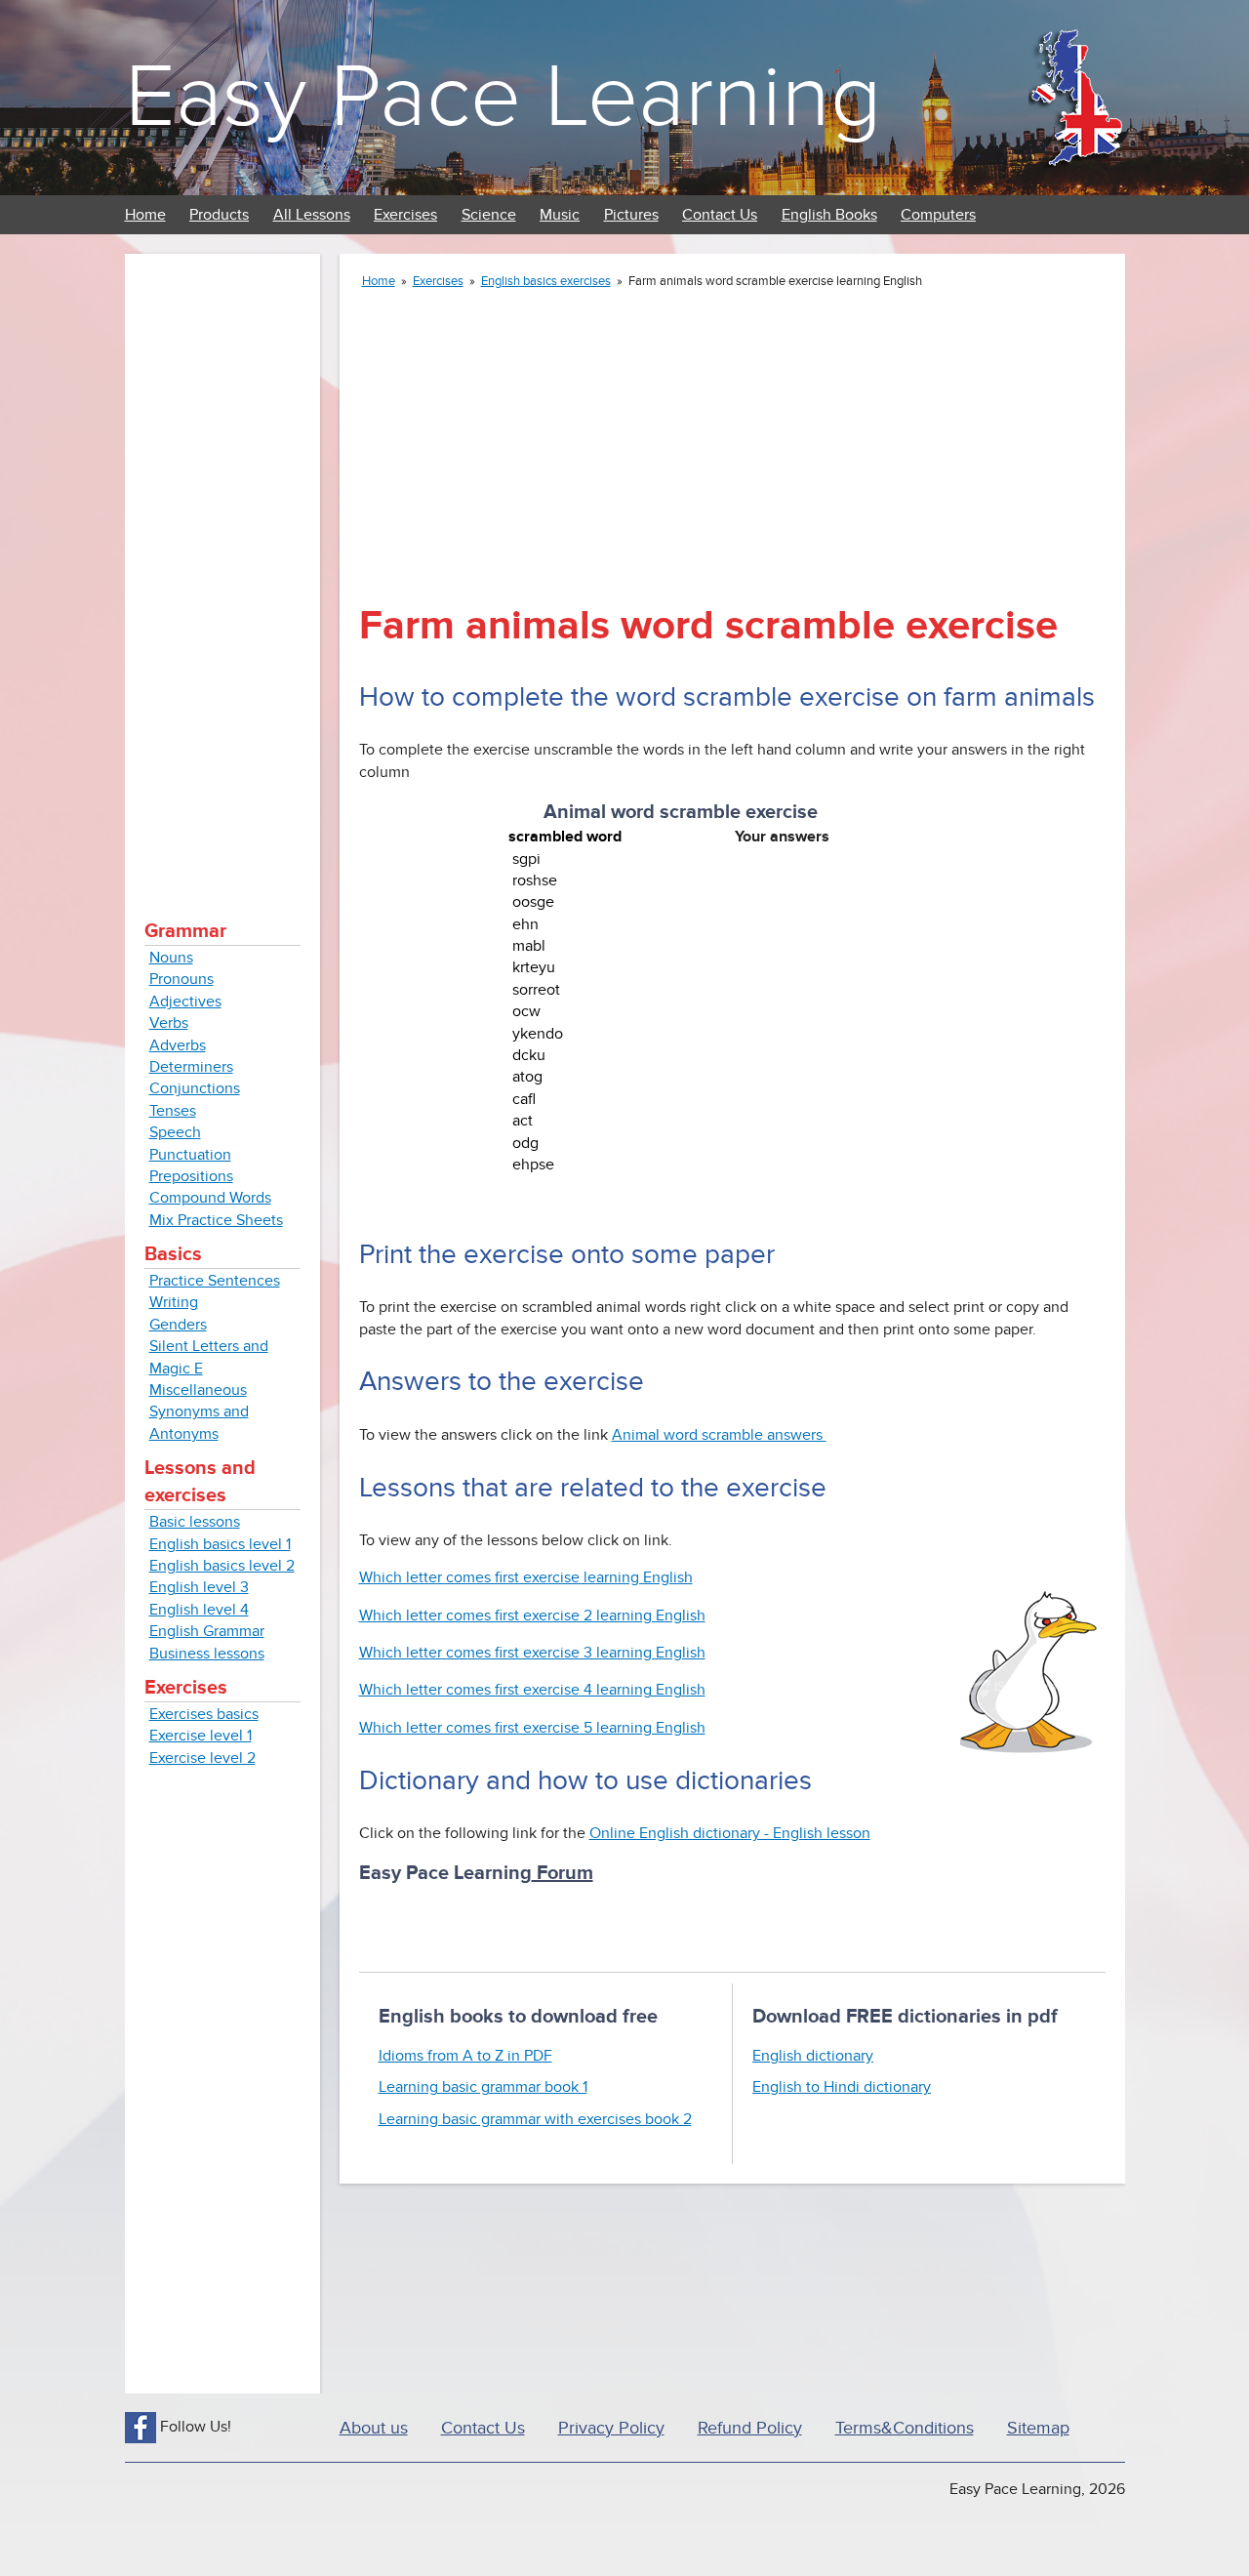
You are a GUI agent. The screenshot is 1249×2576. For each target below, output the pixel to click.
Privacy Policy (611, 2428)
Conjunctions (195, 1088)
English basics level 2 (222, 1566)
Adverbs (178, 1045)
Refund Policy (750, 2428)
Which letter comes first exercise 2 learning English (532, 1615)
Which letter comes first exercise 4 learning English (532, 1690)
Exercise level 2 (202, 1758)
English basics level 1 (220, 1544)
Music (560, 215)
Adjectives (185, 1002)
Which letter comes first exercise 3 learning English (532, 1653)
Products (219, 215)
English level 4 (199, 1610)
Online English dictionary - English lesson (730, 1833)
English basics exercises (546, 281)
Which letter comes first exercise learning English (526, 1577)
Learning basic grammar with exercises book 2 (535, 2119)
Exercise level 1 (201, 1736)
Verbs (169, 1023)
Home (145, 215)
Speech (175, 1132)
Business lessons (207, 1654)
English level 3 (199, 1587)
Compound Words (210, 1198)
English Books (829, 215)
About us (374, 2428)
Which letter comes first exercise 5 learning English (532, 1728)
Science (489, 215)
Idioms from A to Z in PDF (465, 2056)
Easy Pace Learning (503, 97)
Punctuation (190, 1155)
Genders (178, 1325)
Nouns (171, 958)
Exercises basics (204, 1714)
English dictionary (813, 2056)
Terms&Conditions (905, 2428)
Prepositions (191, 1176)
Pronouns (181, 979)
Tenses (173, 1111)
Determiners (191, 1067)
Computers (938, 215)
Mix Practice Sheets (216, 1220)
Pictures (631, 215)
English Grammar (207, 1631)
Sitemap (1038, 2428)
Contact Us (720, 215)
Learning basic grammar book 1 (483, 2087)
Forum (563, 1873)
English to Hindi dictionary (842, 2087)
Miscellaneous (198, 1390)
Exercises (405, 215)
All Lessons (312, 215)
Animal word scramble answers (719, 1435)
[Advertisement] (222, 566)
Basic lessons (195, 1522)
